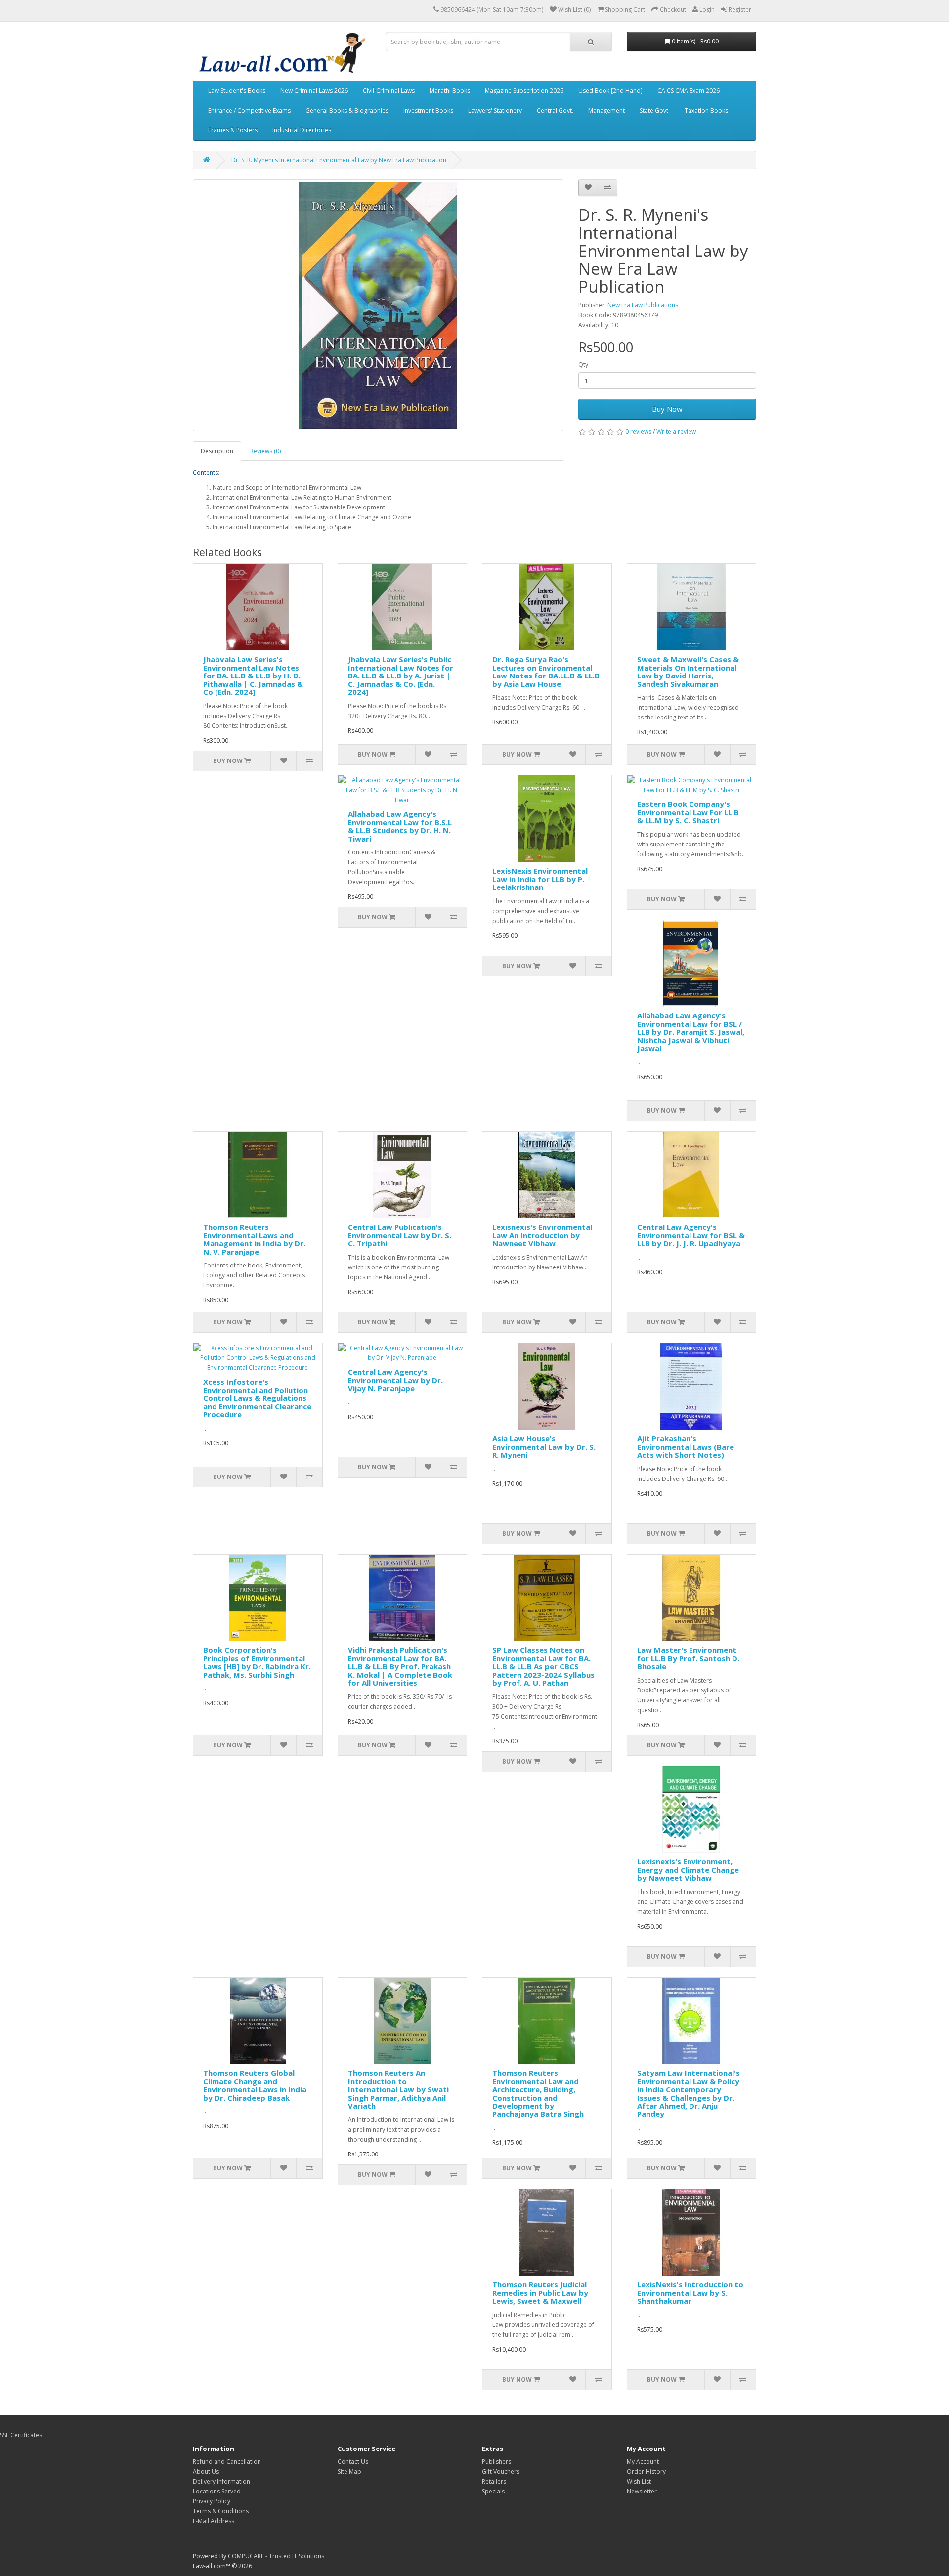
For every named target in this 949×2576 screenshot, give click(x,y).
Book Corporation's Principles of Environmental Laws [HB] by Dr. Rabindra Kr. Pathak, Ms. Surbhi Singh (257, 1662)
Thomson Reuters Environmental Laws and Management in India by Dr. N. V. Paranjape (254, 1239)
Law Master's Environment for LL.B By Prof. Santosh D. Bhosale (688, 1658)
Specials (493, 2491)
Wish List (639, 2481)
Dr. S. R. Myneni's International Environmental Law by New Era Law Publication (339, 160)
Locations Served (217, 2491)
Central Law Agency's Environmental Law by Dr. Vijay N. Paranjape (395, 1380)
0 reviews (638, 432)
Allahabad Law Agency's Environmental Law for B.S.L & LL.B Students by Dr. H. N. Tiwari (400, 826)
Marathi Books (450, 91)
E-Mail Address (214, 2521)
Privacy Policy (212, 2501)
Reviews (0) (265, 451)
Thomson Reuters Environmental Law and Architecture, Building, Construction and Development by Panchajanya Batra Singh (538, 2093)
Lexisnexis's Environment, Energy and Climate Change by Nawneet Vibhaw (688, 1870)
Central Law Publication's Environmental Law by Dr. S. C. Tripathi (400, 1235)
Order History (646, 2471)
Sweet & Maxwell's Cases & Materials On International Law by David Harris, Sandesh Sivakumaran (688, 672)
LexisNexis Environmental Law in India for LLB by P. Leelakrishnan (540, 879)
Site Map (349, 2471)
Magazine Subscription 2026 (524, 91)
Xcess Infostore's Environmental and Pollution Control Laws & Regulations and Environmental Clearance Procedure (257, 1398)
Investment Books (428, 110)
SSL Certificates (21, 2435)
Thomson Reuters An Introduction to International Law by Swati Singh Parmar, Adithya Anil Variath (398, 2089)
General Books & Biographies (347, 110)
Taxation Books (706, 110)
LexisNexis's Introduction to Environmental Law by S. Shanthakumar (690, 2293)
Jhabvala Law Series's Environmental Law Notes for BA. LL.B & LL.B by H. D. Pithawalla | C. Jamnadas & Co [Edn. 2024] (253, 676)
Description (217, 451)
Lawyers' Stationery (495, 110)
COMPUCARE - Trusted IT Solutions (276, 2556)
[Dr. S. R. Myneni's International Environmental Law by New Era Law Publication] (378, 305)
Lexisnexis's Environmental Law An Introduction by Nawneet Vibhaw (542, 1235)
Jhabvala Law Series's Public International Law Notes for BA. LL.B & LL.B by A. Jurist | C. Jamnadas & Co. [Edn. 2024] (401, 676)
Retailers (494, 2481)
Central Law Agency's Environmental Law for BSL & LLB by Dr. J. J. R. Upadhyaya (691, 1235)
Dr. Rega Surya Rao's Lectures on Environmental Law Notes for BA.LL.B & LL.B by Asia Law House (546, 672)
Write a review (676, 432)
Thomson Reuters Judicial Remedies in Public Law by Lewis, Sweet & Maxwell (540, 2293)
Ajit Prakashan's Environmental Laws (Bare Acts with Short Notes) (686, 1447)
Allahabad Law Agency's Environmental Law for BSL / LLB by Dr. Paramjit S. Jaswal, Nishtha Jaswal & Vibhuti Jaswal (691, 1032)
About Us (206, 2471)
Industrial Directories (302, 130)
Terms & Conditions (221, 2511)
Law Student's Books (237, 91)
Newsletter (642, 2491)
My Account (643, 2462)
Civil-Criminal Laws (389, 91)
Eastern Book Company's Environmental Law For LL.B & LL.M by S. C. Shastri (688, 812)
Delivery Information (221, 2481)
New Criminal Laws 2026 (314, 91)
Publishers (496, 2462)
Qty (583, 364)
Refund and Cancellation (227, 2462)
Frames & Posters (233, 130)
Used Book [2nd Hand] (610, 91)
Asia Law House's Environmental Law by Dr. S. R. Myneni (544, 1447)
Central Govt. (555, 110)
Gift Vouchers (501, 2471)
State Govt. (655, 110)
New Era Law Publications (643, 305)
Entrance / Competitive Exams (249, 110)
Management (606, 110)
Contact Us (353, 2462)
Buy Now (667, 409)
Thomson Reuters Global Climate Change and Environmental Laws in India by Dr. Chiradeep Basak (255, 2085)
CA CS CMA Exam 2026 (689, 91)
